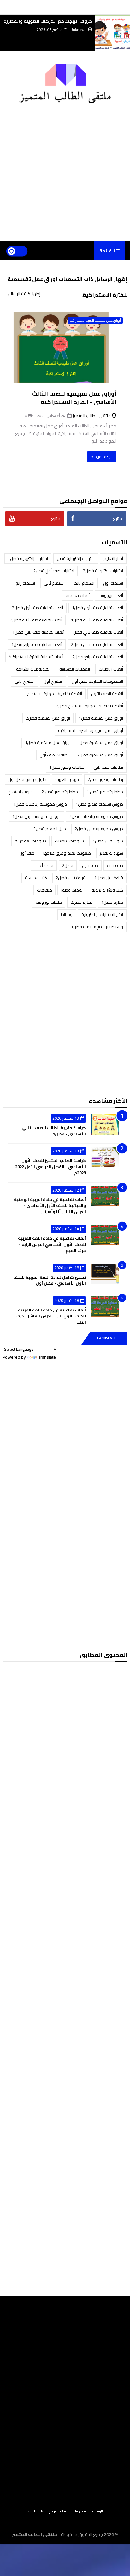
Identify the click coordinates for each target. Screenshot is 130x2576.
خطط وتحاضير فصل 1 (105, 792)
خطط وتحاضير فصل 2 (60, 792)
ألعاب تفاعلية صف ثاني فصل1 (38, 632)
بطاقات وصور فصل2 (105, 779)
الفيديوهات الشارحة (33, 669)
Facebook (34, 2511)
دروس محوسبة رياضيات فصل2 (96, 816)
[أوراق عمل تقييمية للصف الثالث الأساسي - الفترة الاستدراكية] (65, 356)
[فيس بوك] (59, 2522)
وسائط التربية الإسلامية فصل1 (97, 927)
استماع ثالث (84, 583)
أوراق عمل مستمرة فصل (101, 743)
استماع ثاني (54, 583)
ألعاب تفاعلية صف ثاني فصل (98, 632)
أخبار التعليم (113, 558)
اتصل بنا (81, 2511)
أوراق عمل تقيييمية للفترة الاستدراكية (95, 320)
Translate (106, 1338)
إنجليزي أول (53, 681)
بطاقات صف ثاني (108, 767)
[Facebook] (70, 6)
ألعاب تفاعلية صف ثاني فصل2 (97, 644)
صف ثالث (115, 865)
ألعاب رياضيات (111, 669)
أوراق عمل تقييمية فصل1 (101, 718)
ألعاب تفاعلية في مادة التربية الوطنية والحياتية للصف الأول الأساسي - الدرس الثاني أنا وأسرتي (50, 1206)
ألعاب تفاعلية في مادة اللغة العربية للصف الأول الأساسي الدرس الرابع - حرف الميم (52, 1244)
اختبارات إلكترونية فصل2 (103, 571)
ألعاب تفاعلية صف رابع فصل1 (37, 644)
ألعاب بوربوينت (111, 595)
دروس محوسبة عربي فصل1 (36, 816)
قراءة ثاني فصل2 (71, 878)
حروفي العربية (67, 779)
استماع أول (113, 583)
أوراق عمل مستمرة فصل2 (100, 755)
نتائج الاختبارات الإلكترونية (102, 914)
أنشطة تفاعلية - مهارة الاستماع (55, 694)
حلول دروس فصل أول (27, 779)
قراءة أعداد (44, 865)
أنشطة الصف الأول (107, 694)
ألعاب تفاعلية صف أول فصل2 (38, 608)
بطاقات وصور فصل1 (67, 767)
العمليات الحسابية (75, 669)
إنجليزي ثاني (25, 681)
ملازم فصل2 (82, 902)
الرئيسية (98, 2511)
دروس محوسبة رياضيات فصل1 (40, 804)
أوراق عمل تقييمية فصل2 (48, 718)
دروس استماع (21, 792)
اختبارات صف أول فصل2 (54, 571)
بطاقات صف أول (54, 755)
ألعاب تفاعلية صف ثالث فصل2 (36, 620)
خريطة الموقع (59, 2511)
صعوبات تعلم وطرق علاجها (67, 853)
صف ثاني (90, 865)
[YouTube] (60, 6)
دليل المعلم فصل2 (50, 829)
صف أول (27, 853)
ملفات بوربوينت (49, 902)
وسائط (67, 914)
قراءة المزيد (104, 457)
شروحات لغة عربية (30, 841)
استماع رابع (25, 583)
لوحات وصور (72, 890)
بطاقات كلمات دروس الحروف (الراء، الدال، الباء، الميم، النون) (50, 24)
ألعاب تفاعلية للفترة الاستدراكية (36, 657)
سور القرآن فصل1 (108, 841)
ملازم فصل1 (112, 902)
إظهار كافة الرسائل (24, 294)
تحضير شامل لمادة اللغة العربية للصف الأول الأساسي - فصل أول (50, 1280)
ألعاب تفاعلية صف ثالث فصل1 (97, 620)
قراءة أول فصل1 (109, 878)
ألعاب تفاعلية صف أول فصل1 (98, 608)
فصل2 (68, 865)
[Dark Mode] (17, 251)
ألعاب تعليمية (78, 595)
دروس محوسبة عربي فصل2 (99, 829)
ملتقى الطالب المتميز (35, 2534)
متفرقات (44, 890)
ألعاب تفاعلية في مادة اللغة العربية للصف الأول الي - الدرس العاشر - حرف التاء (51, 1316)
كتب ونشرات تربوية (107, 890)
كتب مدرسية (36, 878)
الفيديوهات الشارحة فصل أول (97, 681)
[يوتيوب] (69, 2522)
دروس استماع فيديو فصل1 (99, 804)
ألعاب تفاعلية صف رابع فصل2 (98, 657)
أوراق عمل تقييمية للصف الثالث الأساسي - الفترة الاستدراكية (74, 398)
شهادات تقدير (111, 853)
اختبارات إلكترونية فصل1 (28, 558)
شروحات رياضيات (69, 841)
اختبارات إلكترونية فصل (76, 558)
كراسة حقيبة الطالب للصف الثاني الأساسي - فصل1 (54, 1131)
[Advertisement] (65, 168)
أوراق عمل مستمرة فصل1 (48, 743)
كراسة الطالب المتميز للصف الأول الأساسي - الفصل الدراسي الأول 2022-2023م (50, 1166)
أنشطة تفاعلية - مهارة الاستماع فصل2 (90, 706)
